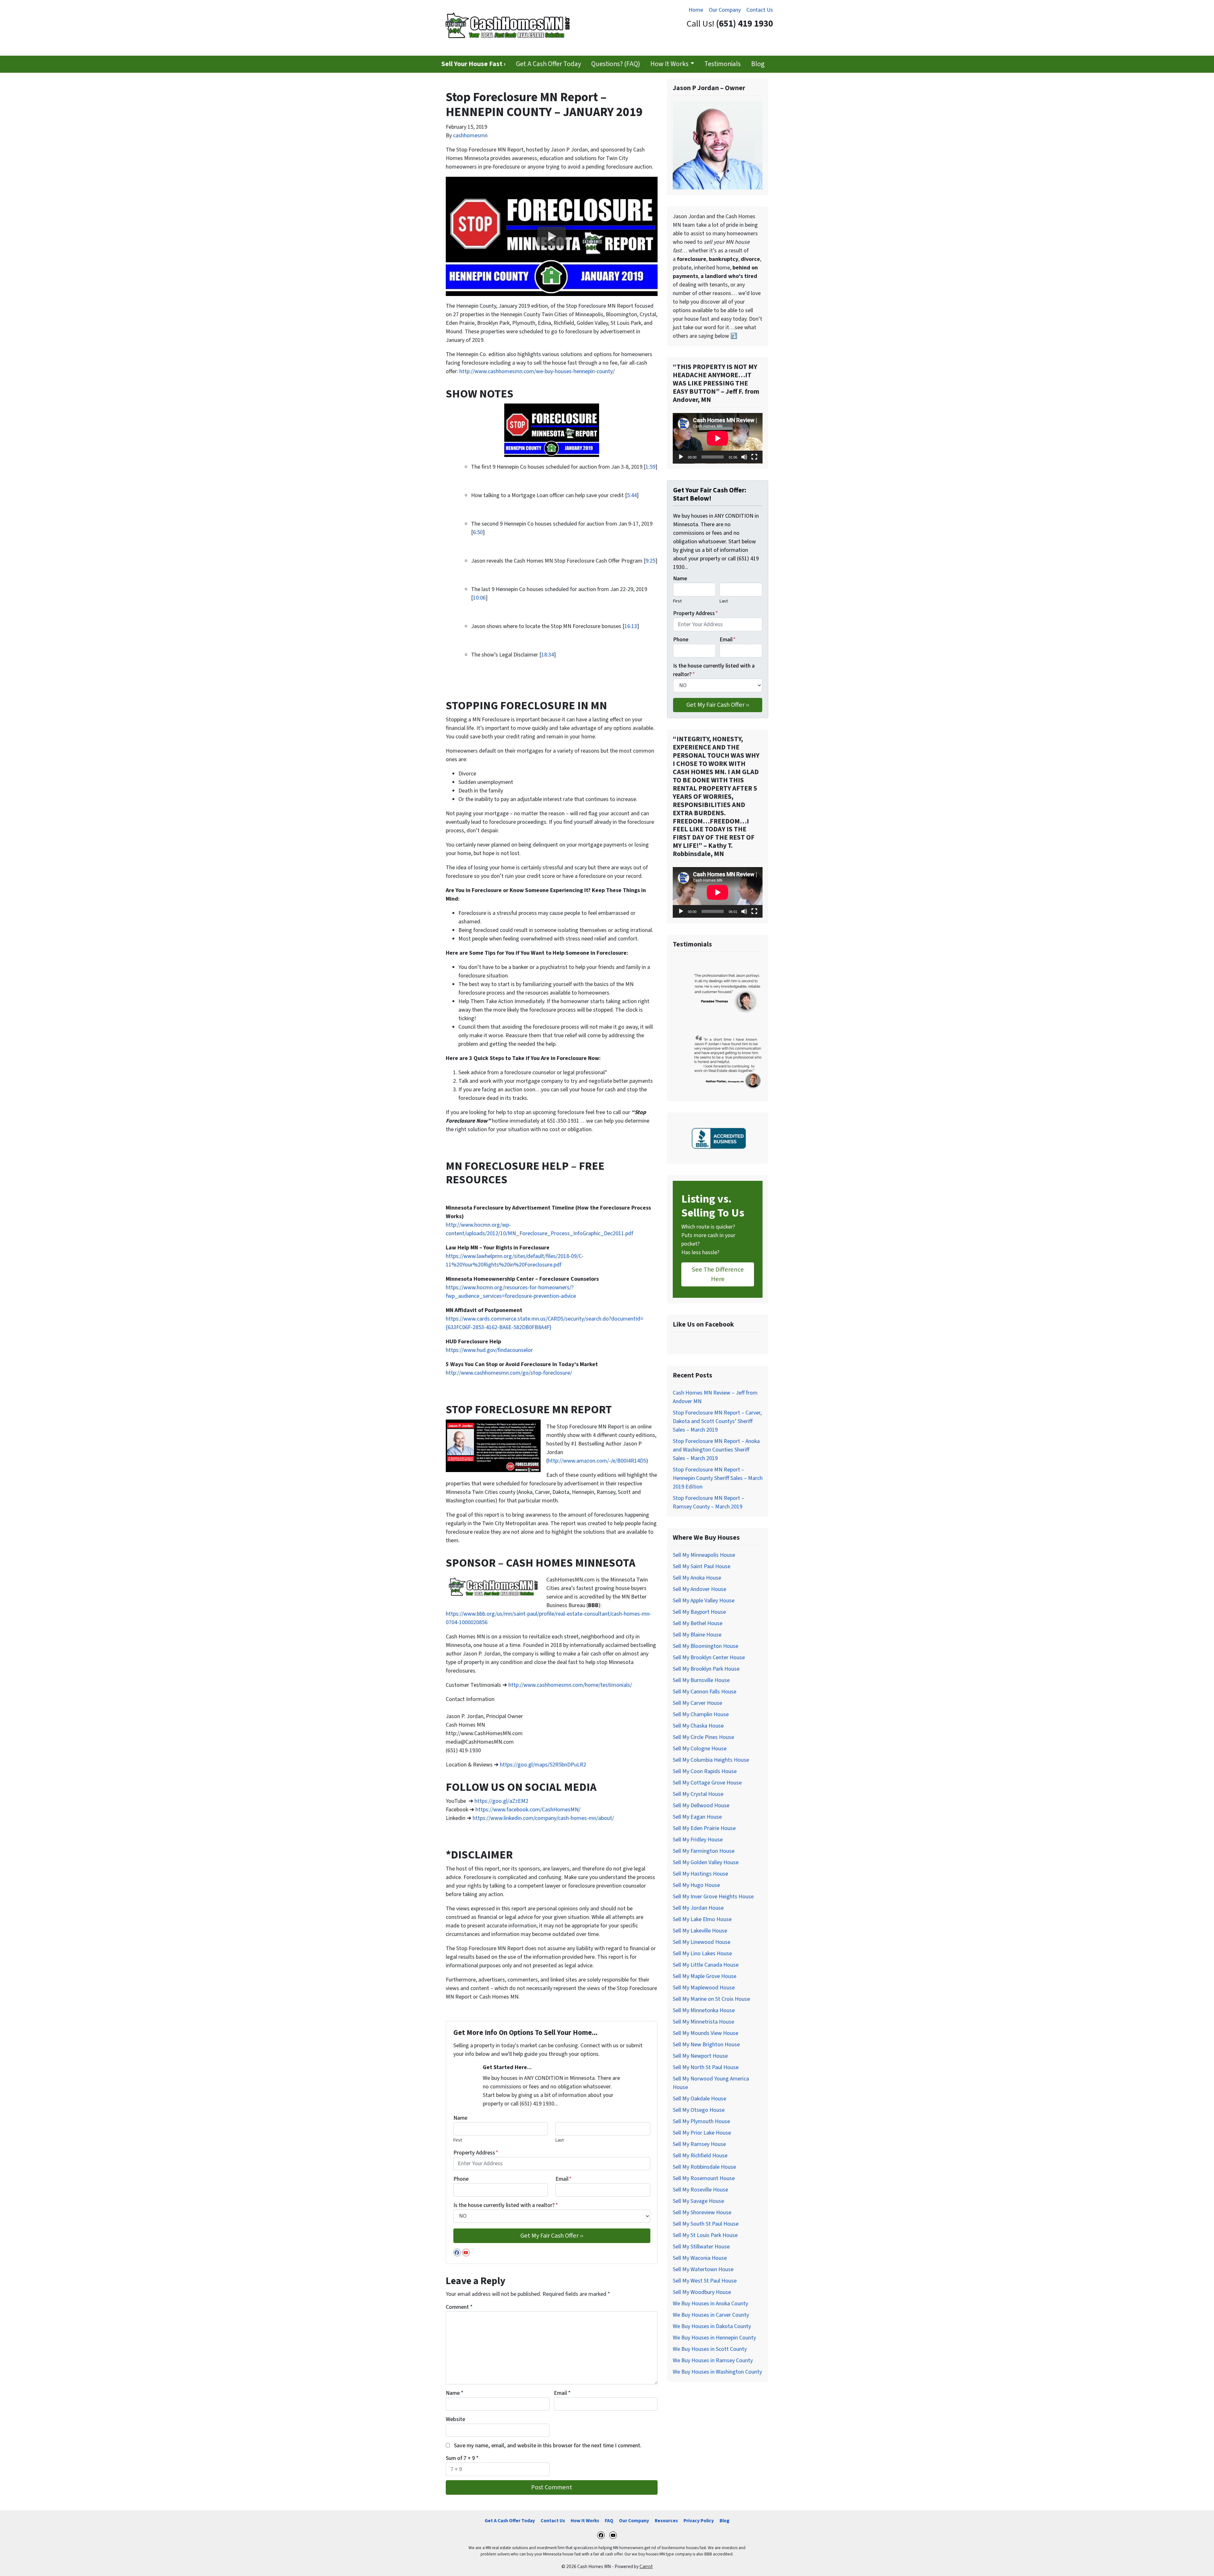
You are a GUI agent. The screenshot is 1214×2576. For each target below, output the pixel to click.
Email (564, 2179)
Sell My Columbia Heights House (711, 1760)
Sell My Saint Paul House (702, 1566)
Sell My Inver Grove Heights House (713, 1897)
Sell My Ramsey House (699, 2144)
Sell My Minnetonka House (704, 2010)
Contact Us (760, 10)
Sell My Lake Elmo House (702, 1919)
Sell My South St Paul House (706, 2224)
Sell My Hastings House (700, 1874)
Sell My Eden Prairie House (704, 1828)
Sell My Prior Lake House (702, 2133)
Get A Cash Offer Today (549, 64)
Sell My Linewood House (702, 1942)
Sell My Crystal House (698, 1794)
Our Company (725, 10)
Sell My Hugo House (696, 1885)
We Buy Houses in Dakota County (712, 2326)
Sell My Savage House (698, 2201)
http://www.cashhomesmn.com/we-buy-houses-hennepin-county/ (537, 371)
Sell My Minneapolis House (704, 1555)
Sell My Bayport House (699, 1612)
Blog (758, 64)
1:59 (650, 467)
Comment (459, 2307)
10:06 (479, 598)
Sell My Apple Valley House (704, 1601)
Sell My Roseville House (700, 2190)
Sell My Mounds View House (705, 2033)
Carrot (646, 2567)
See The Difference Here (718, 1274)
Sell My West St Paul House (705, 2281)
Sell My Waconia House (700, 2258)
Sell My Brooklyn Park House (706, 1669)
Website (455, 2419)
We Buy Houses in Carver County (711, 2315)
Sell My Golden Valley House (706, 1862)
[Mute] (744, 457)
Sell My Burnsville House (701, 1680)
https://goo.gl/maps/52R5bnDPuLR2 (543, 1765)
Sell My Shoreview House (702, 2212)
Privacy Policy (699, 2521)
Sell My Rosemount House (704, 2178)
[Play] (681, 457)
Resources (666, 2521)
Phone (461, 2179)
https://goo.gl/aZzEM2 (501, 1801)
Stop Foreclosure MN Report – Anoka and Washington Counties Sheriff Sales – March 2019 (716, 1450)
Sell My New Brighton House (706, 2045)
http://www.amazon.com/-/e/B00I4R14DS (597, 1461)
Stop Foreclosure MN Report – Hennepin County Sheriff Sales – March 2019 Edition (718, 1478)
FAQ (609, 2521)
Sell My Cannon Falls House (705, 1692)
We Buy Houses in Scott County (710, 2349)
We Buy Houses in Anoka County (710, 2304)
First (458, 2140)
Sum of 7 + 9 (462, 2458)
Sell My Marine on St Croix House (711, 1999)
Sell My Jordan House (698, 1908)
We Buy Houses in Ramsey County (713, 2360)
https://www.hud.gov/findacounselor (489, 1350)
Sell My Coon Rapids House (705, 1771)
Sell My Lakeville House (700, 1931)
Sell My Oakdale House (699, 2099)
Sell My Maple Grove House (705, 1976)
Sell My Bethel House (698, 1623)
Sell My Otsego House (699, 2110)
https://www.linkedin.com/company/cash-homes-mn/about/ (543, 1818)
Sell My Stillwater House (701, 2247)
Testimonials (723, 64)
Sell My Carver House (697, 1703)
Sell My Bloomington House (705, 1646)
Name (460, 2118)
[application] (718, 438)
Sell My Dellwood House (701, 1806)
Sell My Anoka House (697, 1578)
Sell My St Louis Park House (705, 2235)
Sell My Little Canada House (706, 1965)
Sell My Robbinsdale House (704, 2167)
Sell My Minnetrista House (703, 2022)
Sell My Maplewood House (704, 1988)
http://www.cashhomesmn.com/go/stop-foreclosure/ (509, 1373)
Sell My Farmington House (704, 1851)
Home (696, 10)
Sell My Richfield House (700, 2156)
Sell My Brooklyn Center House (709, 1658)
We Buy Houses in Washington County (717, 2372)
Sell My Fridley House (698, 1840)
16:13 (631, 626)
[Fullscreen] (754, 457)
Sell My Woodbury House (702, 2292)
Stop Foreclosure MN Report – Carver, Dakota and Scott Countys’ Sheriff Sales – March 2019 (717, 1421)
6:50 (478, 532)
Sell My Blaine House (697, 1635)
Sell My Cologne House (700, 1749)
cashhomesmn (470, 136)
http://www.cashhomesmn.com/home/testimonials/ (570, 1685)
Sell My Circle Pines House (703, 1737)
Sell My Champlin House (701, 1714)
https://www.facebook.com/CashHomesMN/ (528, 1810)
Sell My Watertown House (703, 2269)
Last (560, 2140)
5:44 (632, 495)
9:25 (650, 561)
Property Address (476, 2153)
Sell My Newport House (700, 2056)
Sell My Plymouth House (701, 2121)
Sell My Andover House (699, 1589)
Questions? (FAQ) (616, 64)
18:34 (548, 655)
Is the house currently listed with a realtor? (506, 2205)
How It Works (669, 64)
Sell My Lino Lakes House (702, 1954)
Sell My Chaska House (698, 1726)
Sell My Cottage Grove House (707, 1783)
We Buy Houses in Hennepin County (714, 2338)
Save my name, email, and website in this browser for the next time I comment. (548, 2446)
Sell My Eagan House (697, 1817)
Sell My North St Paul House (706, 2067)
